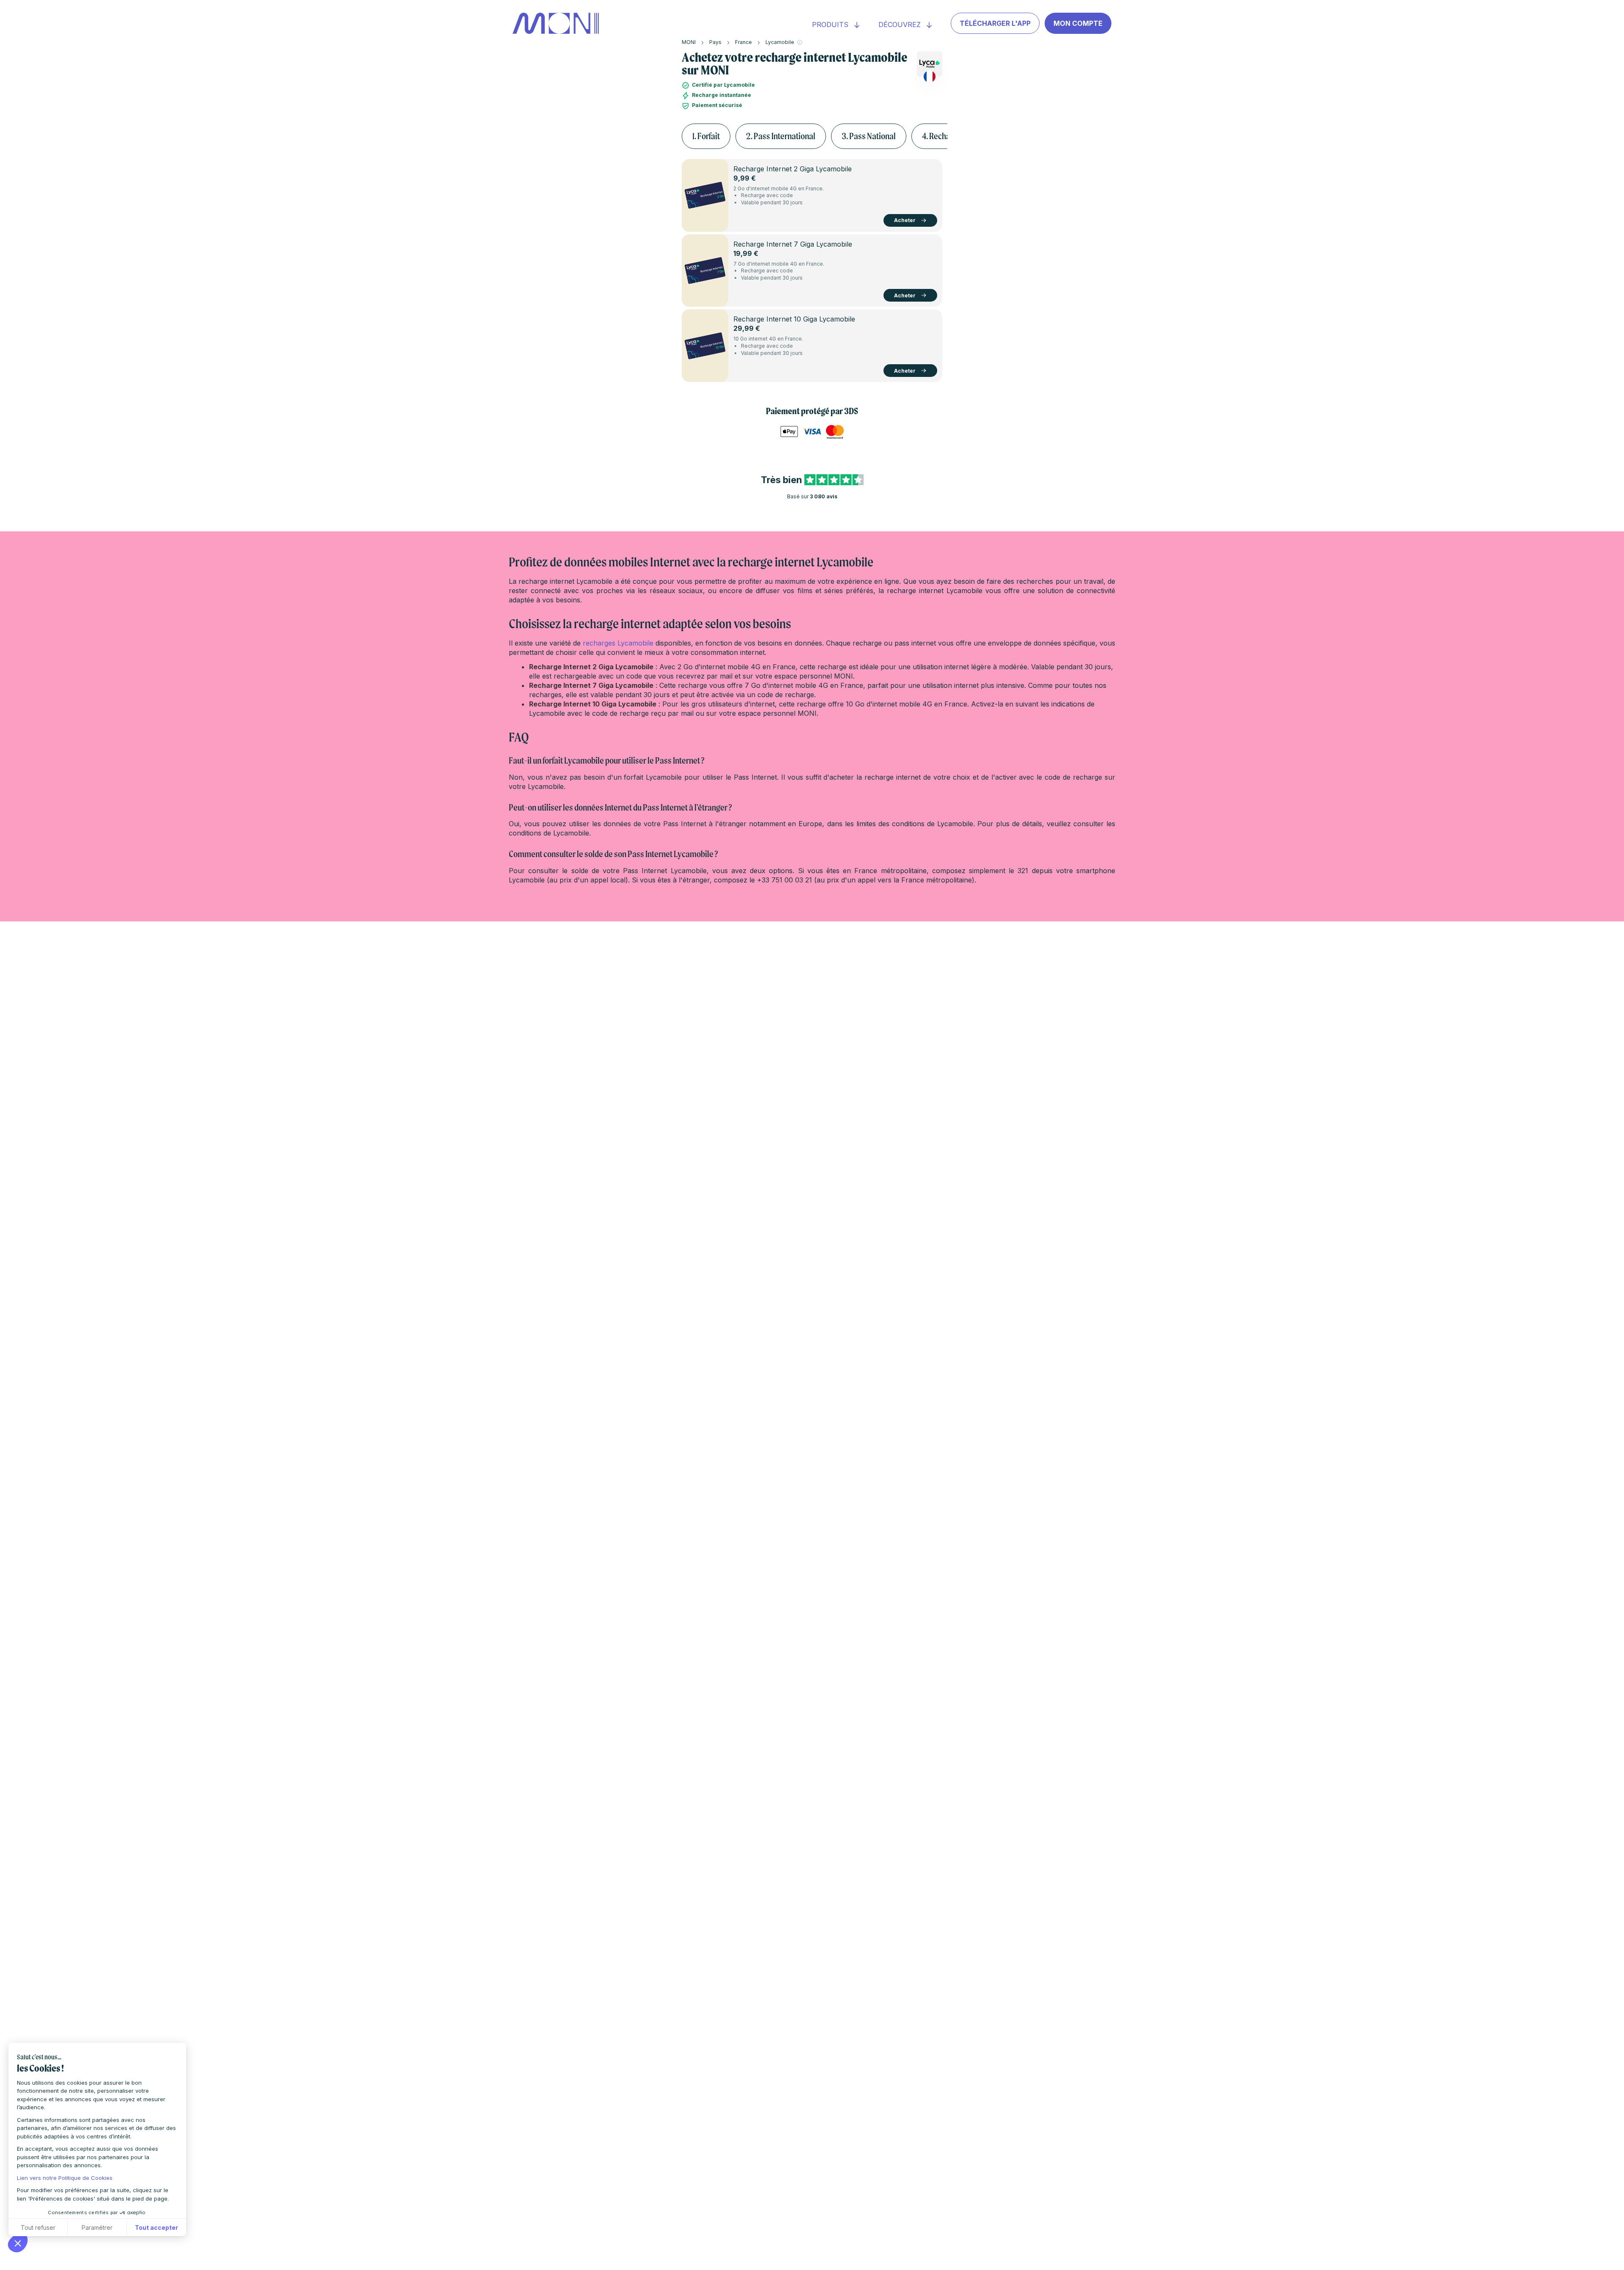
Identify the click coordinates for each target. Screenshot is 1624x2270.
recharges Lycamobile (618, 643)
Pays (715, 42)
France (743, 42)
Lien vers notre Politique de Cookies (65, 2178)
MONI (689, 42)
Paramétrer (97, 2227)
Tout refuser (38, 2227)
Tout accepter (156, 2227)
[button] (18, 2243)
